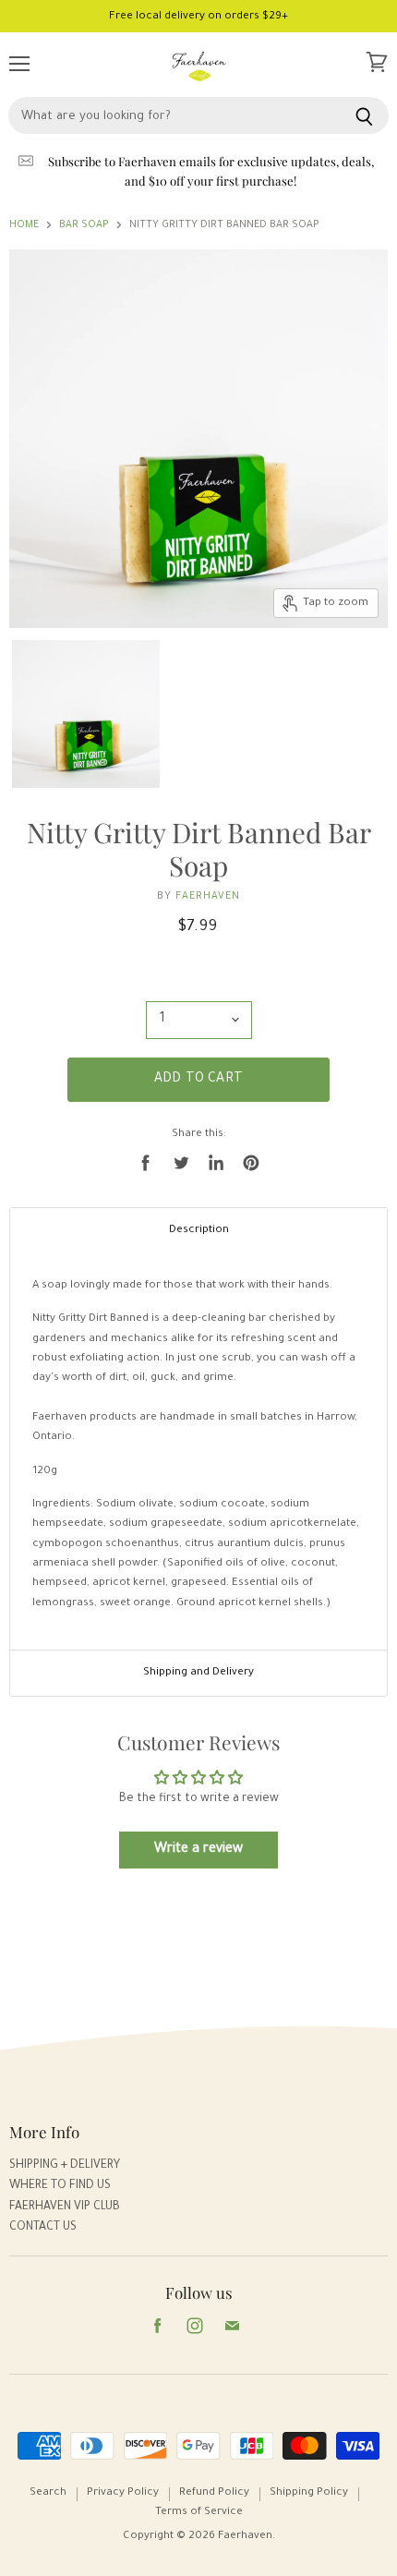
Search (48, 2493)
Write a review (198, 1850)
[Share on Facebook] (146, 1163)
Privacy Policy (123, 2493)
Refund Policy (214, 2493)
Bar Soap (84, 225)
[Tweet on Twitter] (181, 1163)
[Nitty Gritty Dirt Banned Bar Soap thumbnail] (86, 712)
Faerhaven (208, 897)
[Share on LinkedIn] (216, 1163)
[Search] (364, 115)
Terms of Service (199, 2513)
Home (24, 225)
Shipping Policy (309, 2493)
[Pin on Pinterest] (251, 1163)
